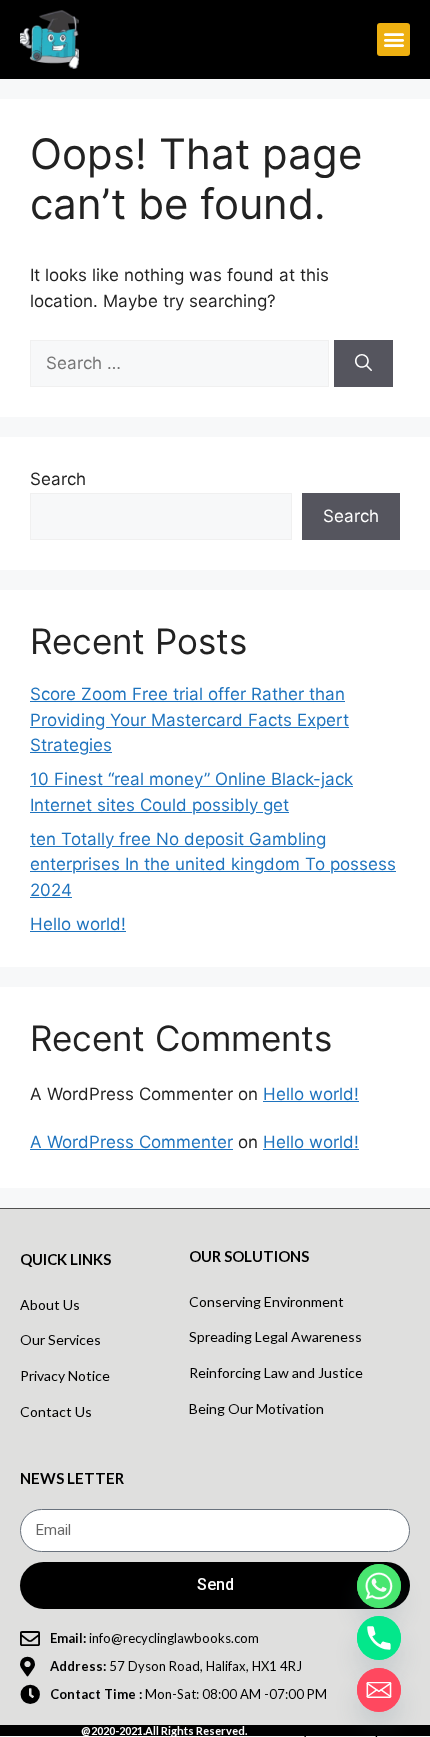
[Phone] (379, 1638)
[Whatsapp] (379, 1586)
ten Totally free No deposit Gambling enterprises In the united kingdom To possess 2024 (213, 864)
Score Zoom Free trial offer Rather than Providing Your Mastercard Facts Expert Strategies (189, 719)
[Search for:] (182, 363)
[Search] (363, 364)
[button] (393, 39)
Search (58, 479)
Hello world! (78, 924)
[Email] (379, 1690)
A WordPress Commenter (131, 1142)
